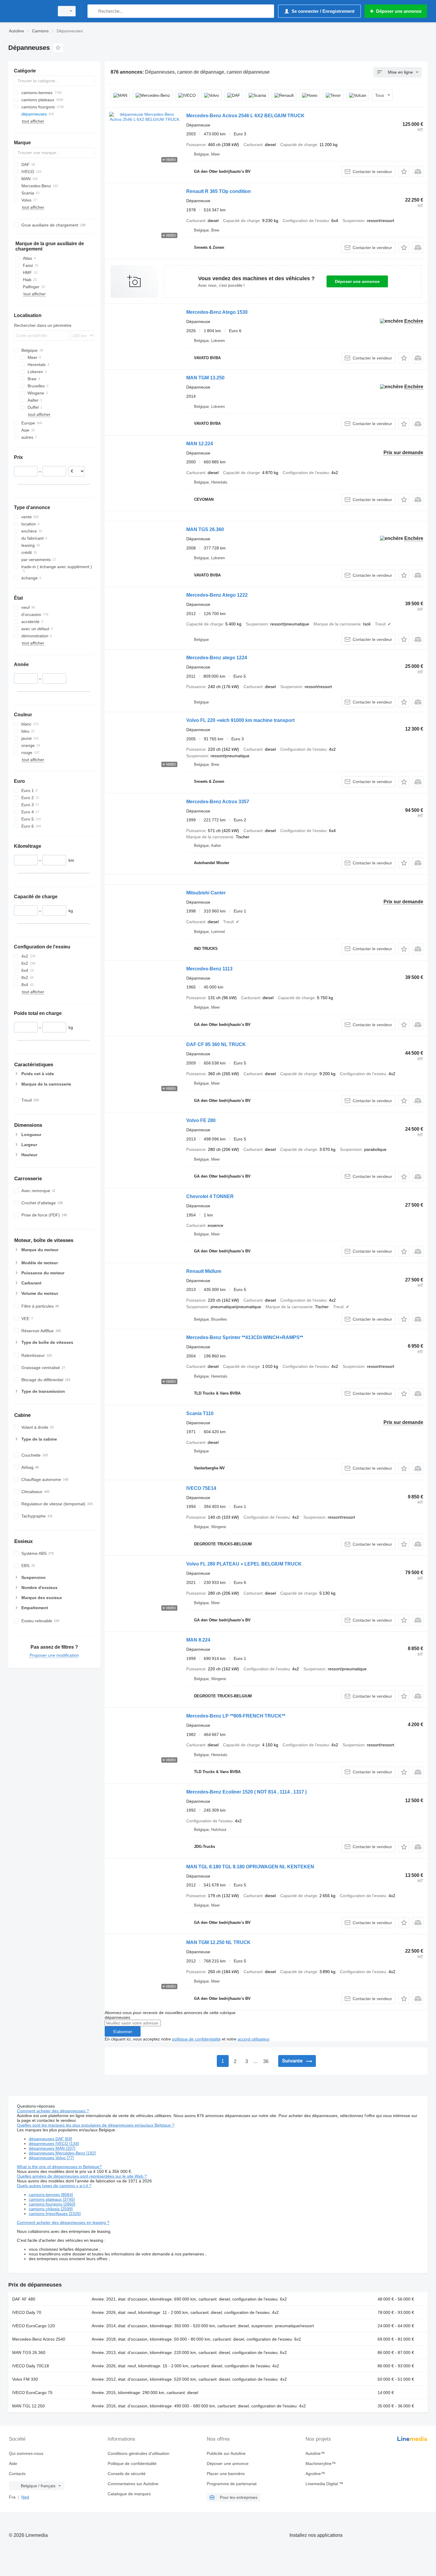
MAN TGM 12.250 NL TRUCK (218, 1942)
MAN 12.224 (200, 444)
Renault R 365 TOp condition (219, 191)
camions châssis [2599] (51, 2209)
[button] (404, 171)
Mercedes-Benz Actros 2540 (39, 2339)
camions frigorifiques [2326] (55, 2214)
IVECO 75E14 (201, 1488)
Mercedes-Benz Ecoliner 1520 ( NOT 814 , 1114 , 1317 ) (246, 1792)
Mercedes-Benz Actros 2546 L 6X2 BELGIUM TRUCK (245, 116)
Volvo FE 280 (201, 1120)
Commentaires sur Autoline (133, 2484)
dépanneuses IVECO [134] (54, 2144)
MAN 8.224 (198, 1640)
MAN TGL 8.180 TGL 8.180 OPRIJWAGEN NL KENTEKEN (250, 1867)
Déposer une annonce (357, 281)
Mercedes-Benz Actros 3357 (218, 802)
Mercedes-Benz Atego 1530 (217, 312)
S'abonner (123, 2032)
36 (266, 2061)
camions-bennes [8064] (51, 2195)
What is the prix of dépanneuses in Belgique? (59, 2167)
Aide (13, 2463)
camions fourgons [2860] (52, 2204)
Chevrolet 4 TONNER (210, 1196)
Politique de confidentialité (132, 2463)
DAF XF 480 (24, 2299)
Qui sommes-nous (26, 2453)
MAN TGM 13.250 (205, 378)
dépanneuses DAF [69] (50, 2139)
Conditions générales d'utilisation (139, 2453)
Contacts (17, 2474)
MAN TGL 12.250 (28, 2406)
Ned (25, 2497)
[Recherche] (93, 11)
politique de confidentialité (196, 2039)
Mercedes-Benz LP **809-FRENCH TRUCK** (236, 1716)
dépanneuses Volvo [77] (51, 2158)
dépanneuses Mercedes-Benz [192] (62, 2153)
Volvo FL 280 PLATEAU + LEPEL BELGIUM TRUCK (244, 1564)
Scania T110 (200, 1413)
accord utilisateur (253, 2039)
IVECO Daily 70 (27, 2312)
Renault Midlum (204, 1271)
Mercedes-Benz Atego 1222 (217, 595)
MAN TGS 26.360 (205, 529)
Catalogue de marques (129, 2494)
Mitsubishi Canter (206, 893)
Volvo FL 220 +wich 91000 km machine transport (240, 720)
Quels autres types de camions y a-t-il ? (54, 2186)
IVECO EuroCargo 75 (32, 2393)
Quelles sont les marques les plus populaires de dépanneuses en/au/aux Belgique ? (96, 2125)
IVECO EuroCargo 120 (34, 2326)
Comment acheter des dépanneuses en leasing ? (63, 2222)
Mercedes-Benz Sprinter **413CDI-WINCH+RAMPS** (245, 1337)
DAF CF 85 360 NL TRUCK (216, 1044)
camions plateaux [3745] (52, 2199)
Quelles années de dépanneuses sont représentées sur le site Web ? (82, 2176)
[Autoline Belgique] (30, 11)
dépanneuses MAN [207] (52, 2148)
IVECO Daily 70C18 (31, 2366)
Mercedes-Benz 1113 (209, 969)
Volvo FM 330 (25, 2379)
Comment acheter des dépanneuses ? (53, 2111)
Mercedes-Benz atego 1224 (217, 658)
